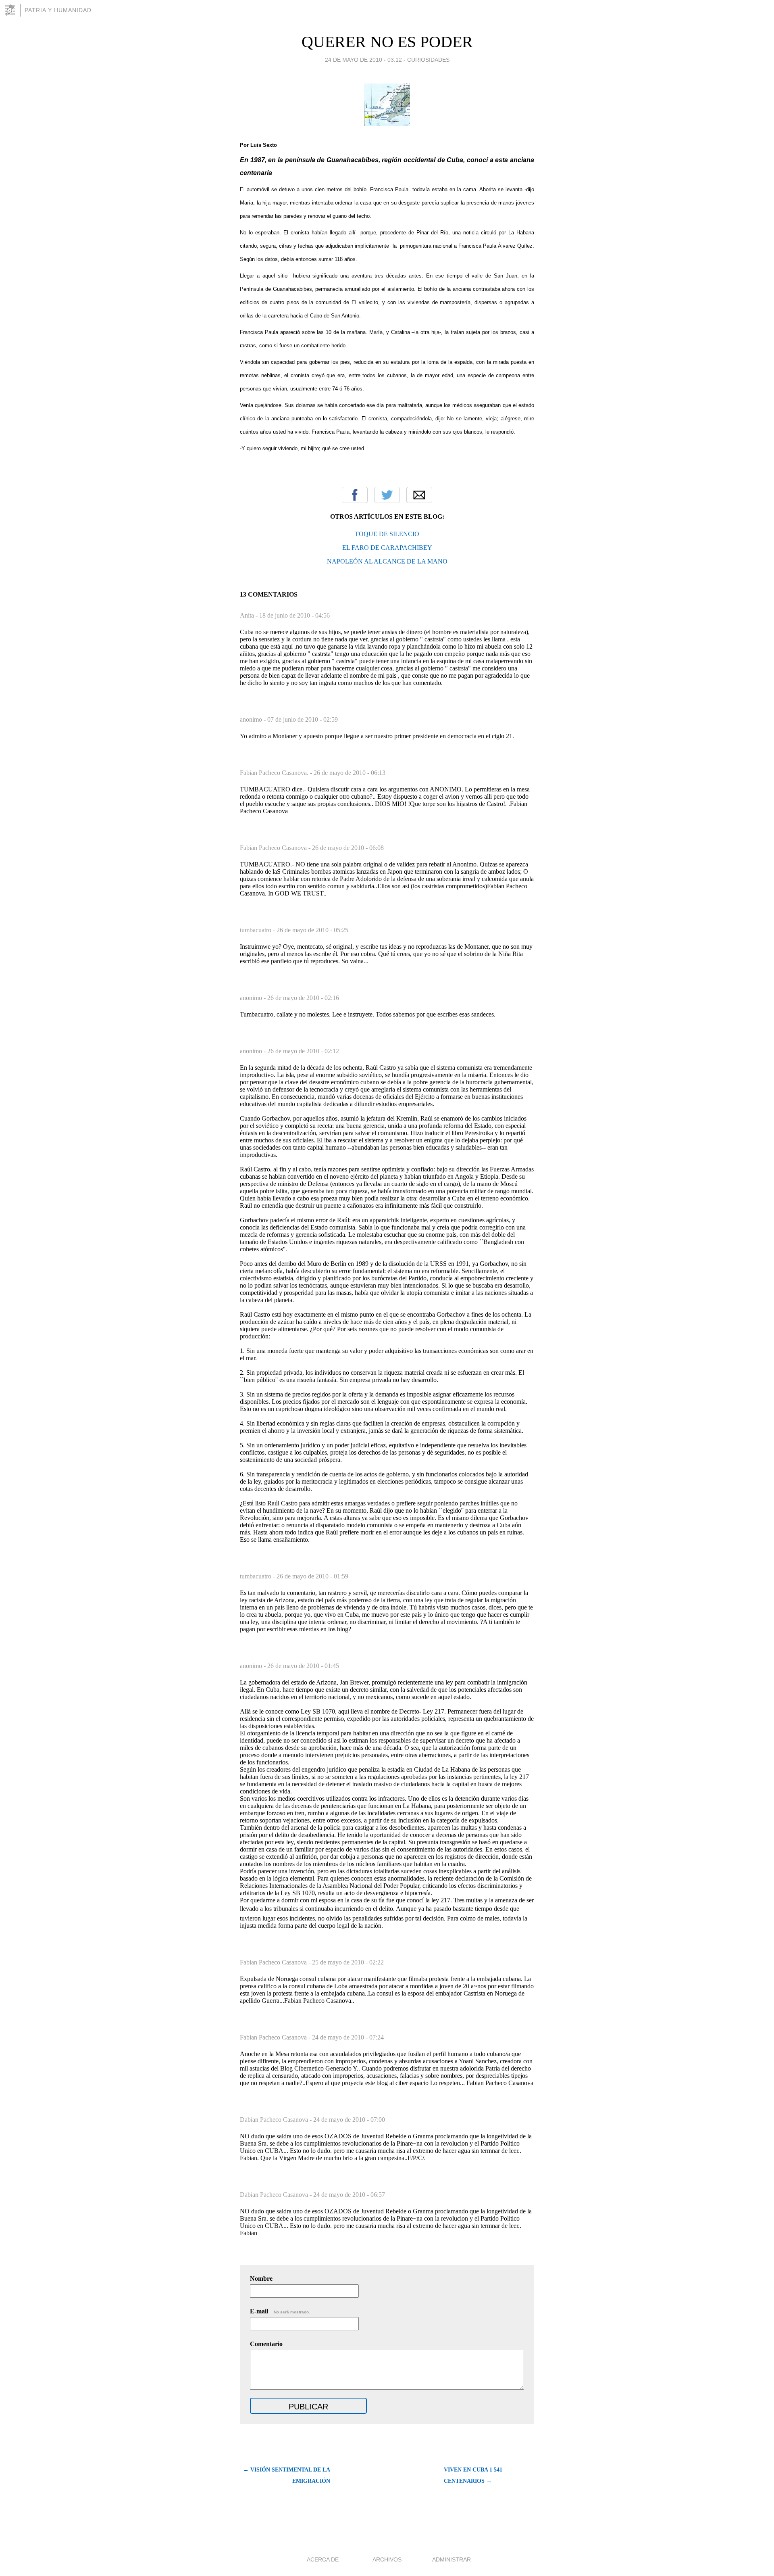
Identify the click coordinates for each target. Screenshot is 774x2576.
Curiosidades (428, 60)
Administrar (451, 2559)
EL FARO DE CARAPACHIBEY (387, 548)
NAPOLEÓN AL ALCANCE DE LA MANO (387, 561)
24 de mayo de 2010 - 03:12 (363, 60)
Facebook (355, 495)
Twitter (387, 495)
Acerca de (323, 2559)
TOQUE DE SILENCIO (387, 534)
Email (419, 495)
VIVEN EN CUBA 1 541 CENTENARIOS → (473, 2475)
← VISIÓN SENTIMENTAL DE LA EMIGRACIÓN (287, 2475)
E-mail (280, 2311)
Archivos (387, 2559)
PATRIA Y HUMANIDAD (58, 10)
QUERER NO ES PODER (387, 42)
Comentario (266, 2344)
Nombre (261, 2279)
